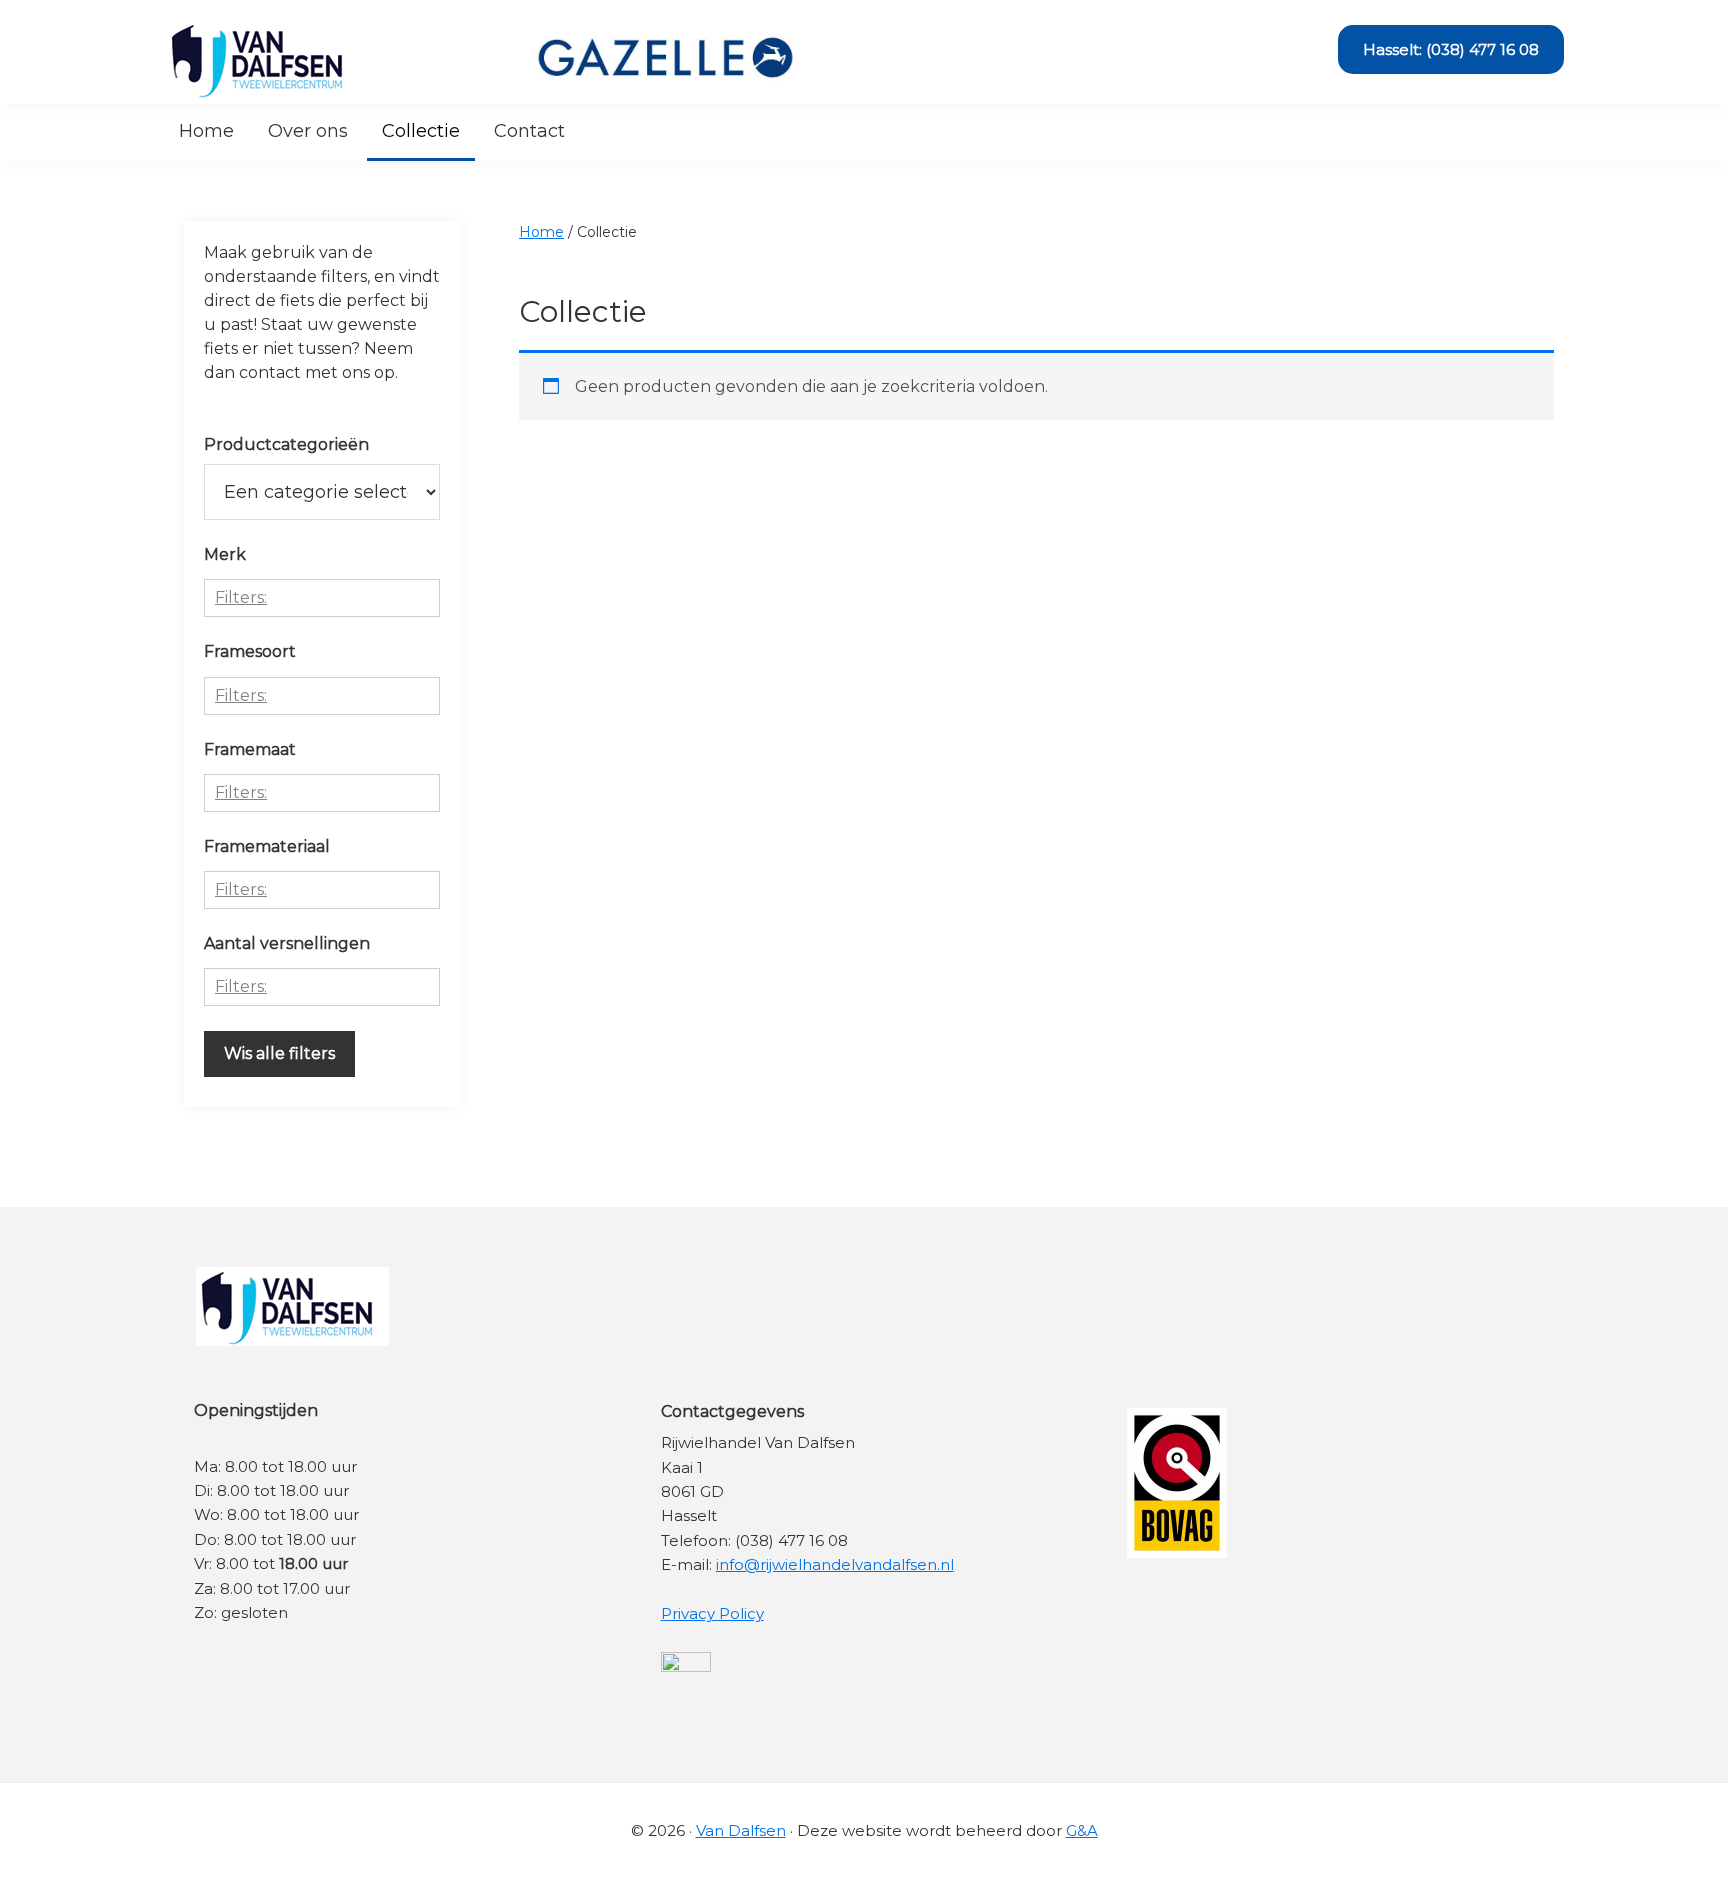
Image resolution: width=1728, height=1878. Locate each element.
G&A (1082, 1830)
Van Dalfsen (741, 1830)
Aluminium (257, 926)
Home (541, 232)
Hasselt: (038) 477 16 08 (1451, 49)
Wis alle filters (279, 1053)
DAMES (243, 732)
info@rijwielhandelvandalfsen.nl (835, 1564)
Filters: (241, 597)
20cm (256, 829)
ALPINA (243, 634)
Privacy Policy (712, 1613)
